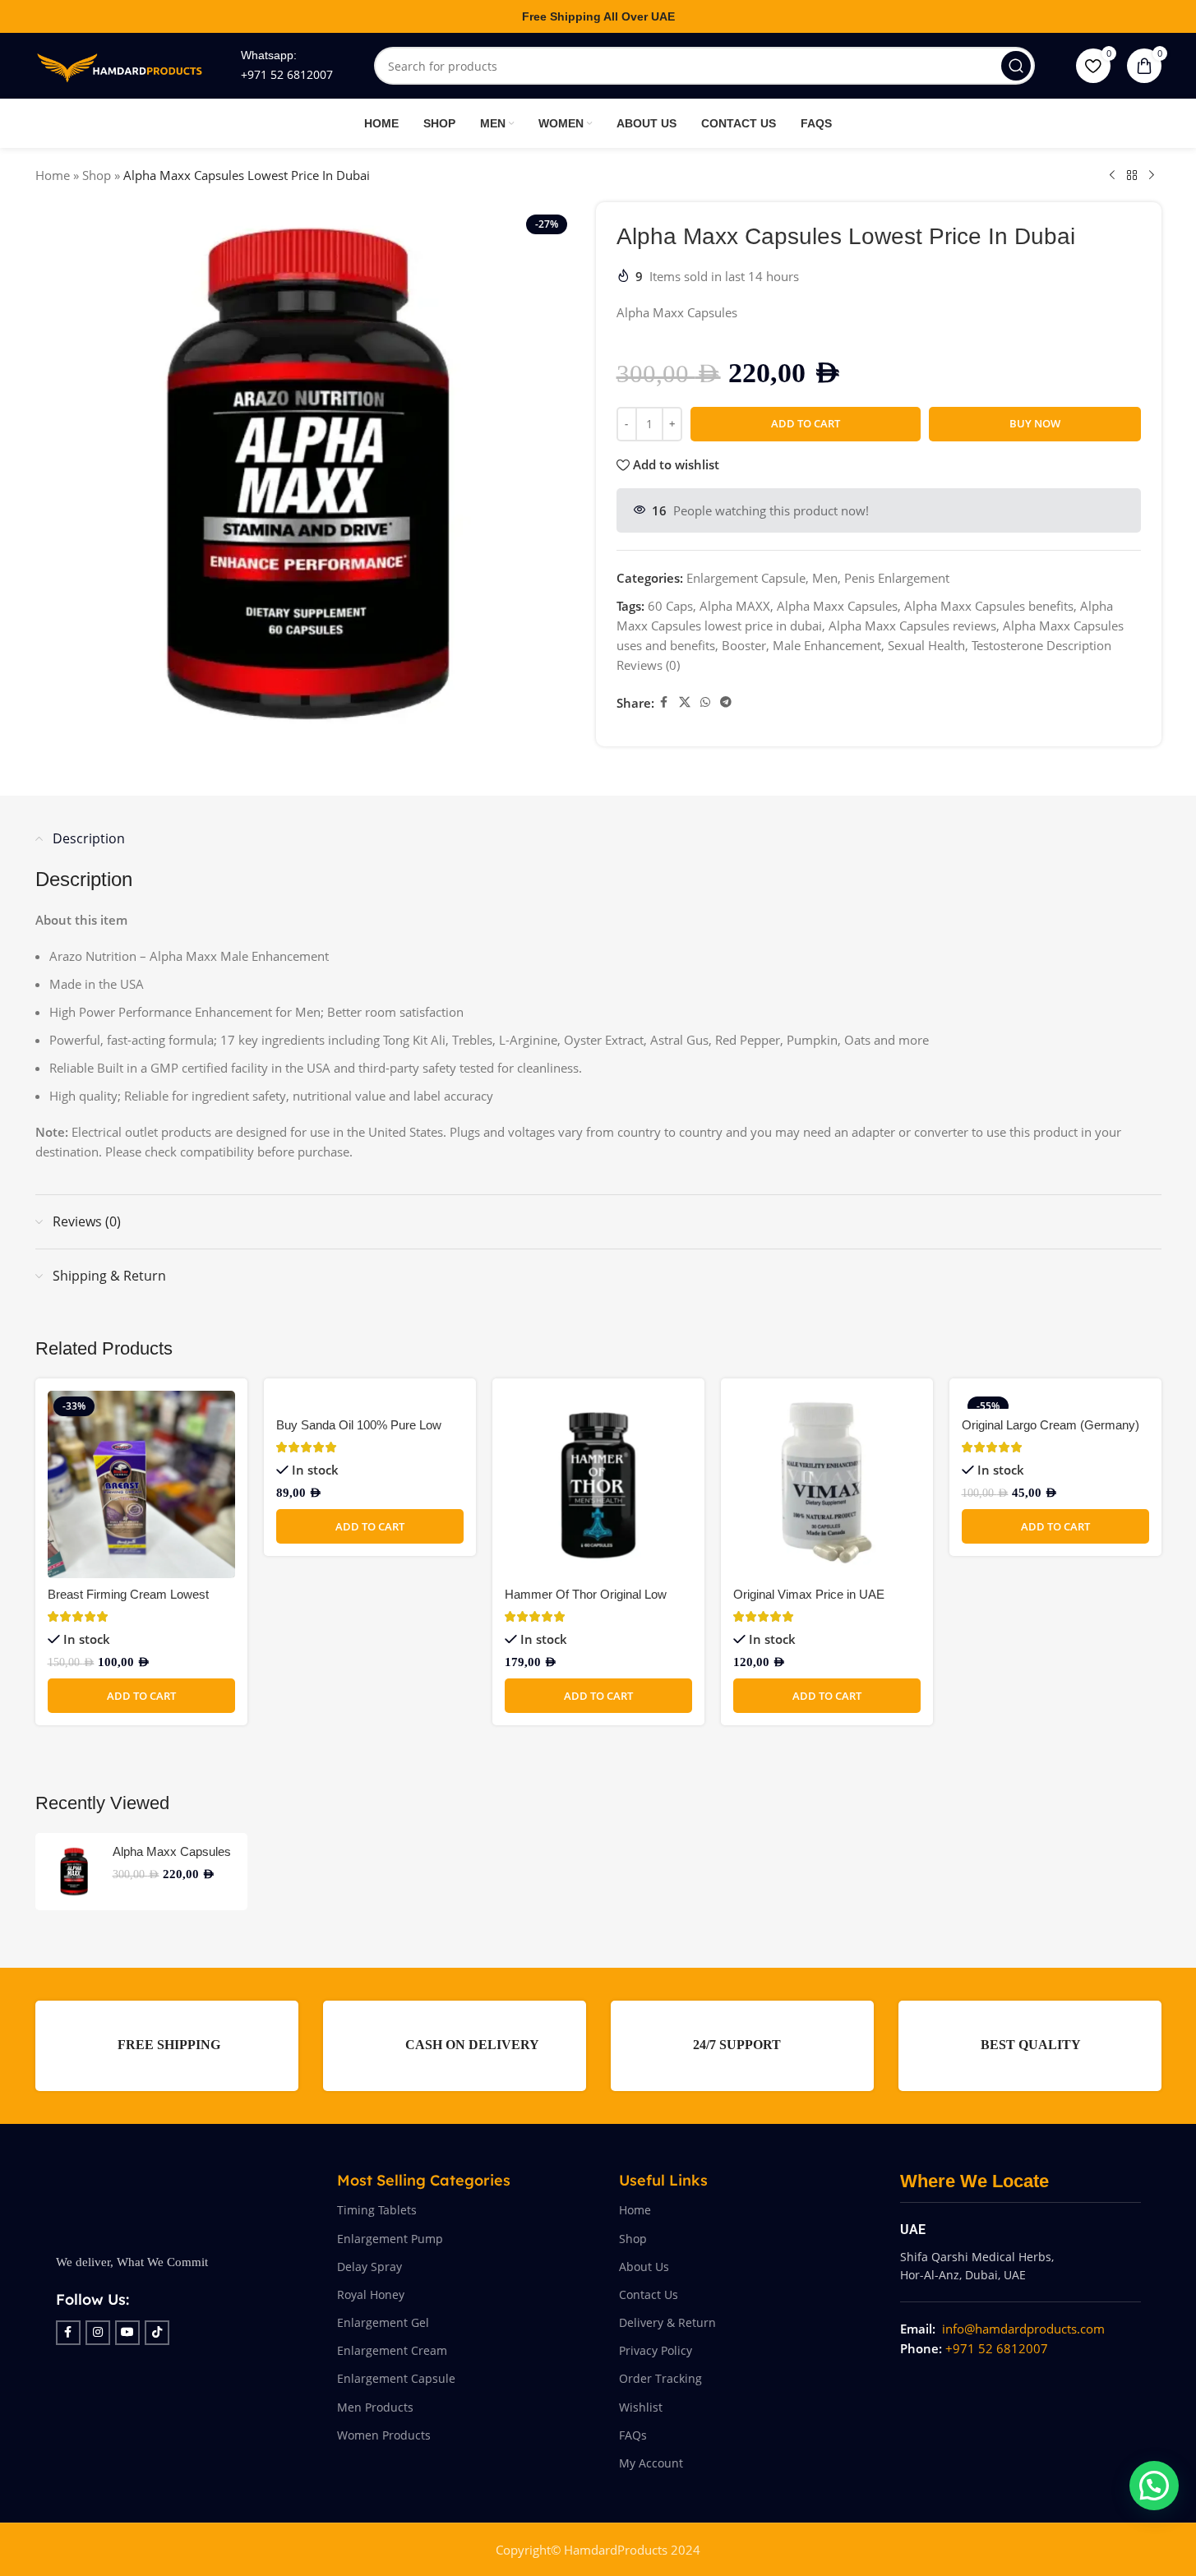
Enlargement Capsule (746, 578)
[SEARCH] (1016, 66)
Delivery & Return (667, 2322)
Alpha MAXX (735, 606)
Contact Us (649, 2294)
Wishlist (641, 2407)
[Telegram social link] (726, 702)
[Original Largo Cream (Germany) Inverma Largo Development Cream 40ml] (1055, 1400)
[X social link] (685, 702)
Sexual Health (926, 645)
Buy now (1035, 423)
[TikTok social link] (157, 2333)
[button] (141, 1696)
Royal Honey (371, 2294)
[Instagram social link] (98, 2333)
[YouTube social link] (127, 2333)
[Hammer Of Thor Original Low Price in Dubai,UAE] (598, 1484)
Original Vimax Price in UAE (809, 1594)
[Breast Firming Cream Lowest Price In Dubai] (141, 1484)
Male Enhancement (827, 645)
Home (53, 175)
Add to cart (806, 423)
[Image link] (167, 2200)
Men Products (375, 2407)
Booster (744, 645)
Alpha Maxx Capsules (837, 606)
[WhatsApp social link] (705, 702)
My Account (651, 2463)
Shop (97, 175)
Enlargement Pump (390, 2239)
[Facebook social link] (664, 702)
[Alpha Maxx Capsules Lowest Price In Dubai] (74, 1872)
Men (825, 578)
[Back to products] (1132, 176)
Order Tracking (660, 2378)
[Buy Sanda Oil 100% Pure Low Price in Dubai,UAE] (370, 1400)
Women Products (384, 2435)
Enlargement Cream (392, 2350)
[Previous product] (1112, 176)
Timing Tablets (377, 2210)
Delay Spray (369, 2267)
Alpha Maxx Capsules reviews (912, 626)
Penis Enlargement (897, 578)
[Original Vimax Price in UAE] (827, 1484)
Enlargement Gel (383, 2322)
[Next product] (1152, 176)
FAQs (633, 2435)
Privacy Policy (656, 2350)
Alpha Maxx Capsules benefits (989, 606)
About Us (644, 2267)
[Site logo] (122, 64)
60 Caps (670, 606)
